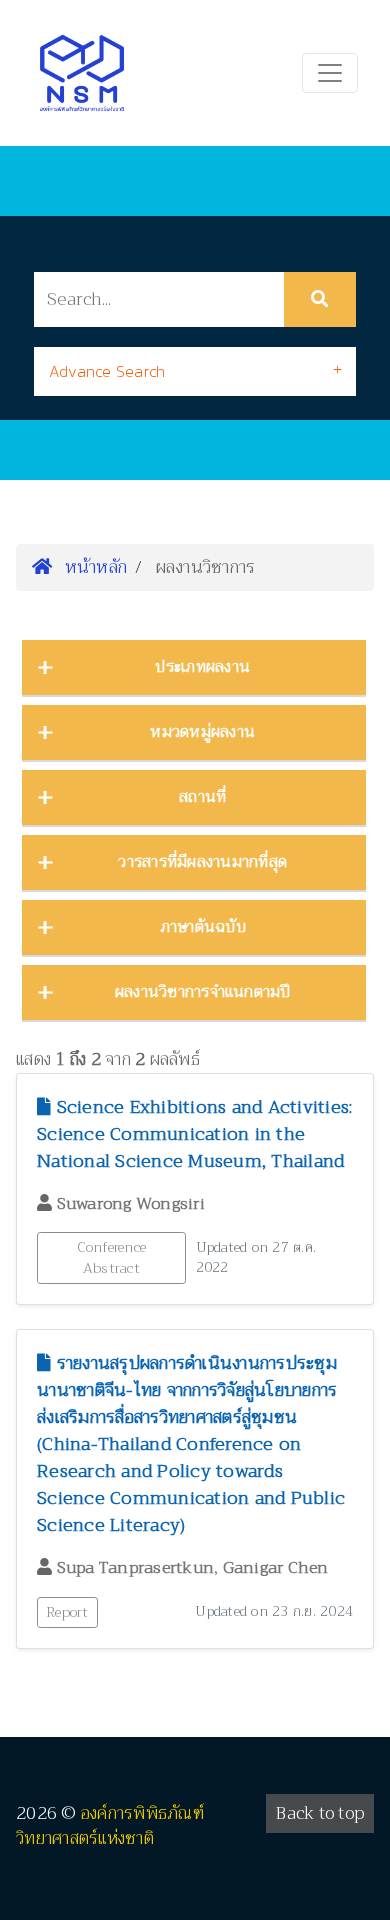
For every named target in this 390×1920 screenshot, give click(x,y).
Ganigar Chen (276, 1568)
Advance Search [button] (107, 371)
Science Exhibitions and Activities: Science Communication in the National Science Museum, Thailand (194, 1134)
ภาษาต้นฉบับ (203, 927)
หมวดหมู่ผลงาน (202, 732)
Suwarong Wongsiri (131, 1204)
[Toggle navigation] (330, 73)
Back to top (320, 1813)
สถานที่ (202, 797)
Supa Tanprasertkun (136, 1568)
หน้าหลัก (93, 567)
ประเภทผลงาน (202, 667)
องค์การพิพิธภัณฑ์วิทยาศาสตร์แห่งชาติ (110, 1826)
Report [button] (67, 1612)
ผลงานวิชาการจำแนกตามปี (203, 992)
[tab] (195, 371)
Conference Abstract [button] (112, 1257)
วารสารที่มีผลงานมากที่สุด (202, 862)
